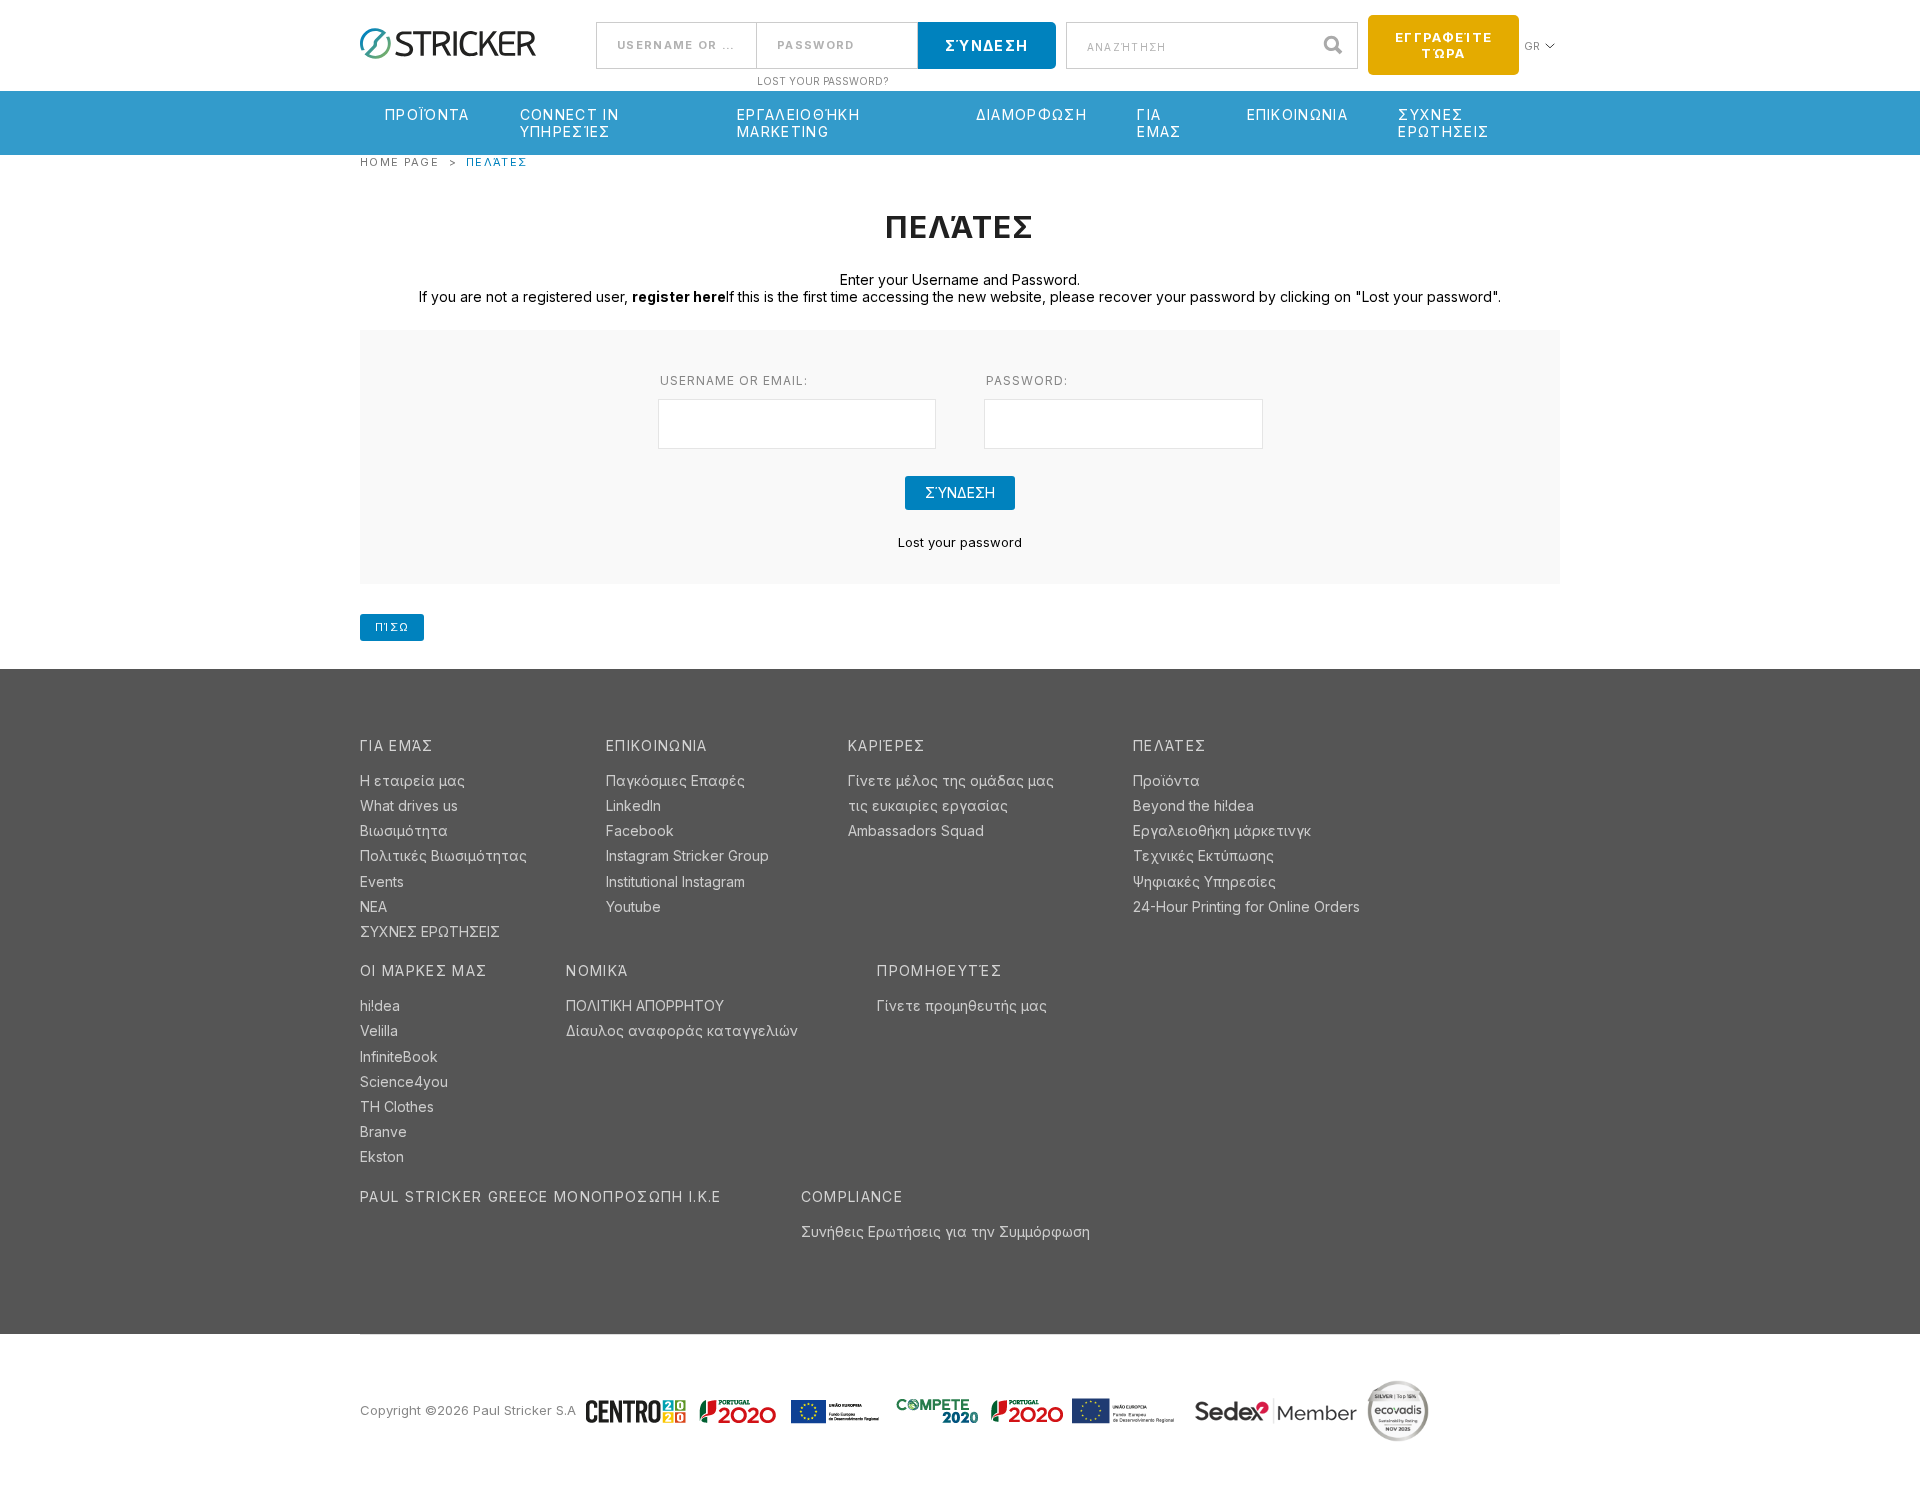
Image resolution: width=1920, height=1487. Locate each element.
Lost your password (960, 542)
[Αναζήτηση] (1338, 45)
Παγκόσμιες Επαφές (675, 780)
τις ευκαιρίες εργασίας (928, 805)
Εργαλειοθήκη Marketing (798, 123)
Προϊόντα (427, 114)
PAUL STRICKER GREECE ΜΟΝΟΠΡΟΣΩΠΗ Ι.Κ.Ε (541, 1197)
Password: (1027, 381)
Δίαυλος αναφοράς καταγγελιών (682, 1030)
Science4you (404, 1081)
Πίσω (392, 627)
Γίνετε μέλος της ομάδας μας (951, 780)
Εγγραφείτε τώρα (1443, 45)
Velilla (379, 1030)
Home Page (399, 162)
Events (382, 881)
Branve (383, 1131)
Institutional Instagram (675, 881)
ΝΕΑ (373, 906)
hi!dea (380, 1005)
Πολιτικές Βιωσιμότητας (443, 855)
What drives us (409, 805)
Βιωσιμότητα (404, 830)
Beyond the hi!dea (1193, 805)
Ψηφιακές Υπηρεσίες (1204, 881)
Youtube (633, 906)
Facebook (640, 830)
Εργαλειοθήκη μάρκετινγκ (1222, 830)
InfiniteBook (399, 1056)
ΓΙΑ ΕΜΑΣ (1159, 123)
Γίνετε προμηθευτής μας (962, 1005)
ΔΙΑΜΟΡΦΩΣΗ (1031, 114)
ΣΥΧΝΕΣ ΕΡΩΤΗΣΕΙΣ (1443, 123)
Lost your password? (822, 81)
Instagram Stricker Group (687, 855)
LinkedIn (633, 805)
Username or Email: (734, 381)
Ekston (382, 1156)
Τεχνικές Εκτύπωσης (1203, 855)
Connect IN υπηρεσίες (569, 123)
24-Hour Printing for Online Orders (1246, 906)
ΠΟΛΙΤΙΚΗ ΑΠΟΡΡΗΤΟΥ (645, 1005)
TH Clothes (397, 1106)
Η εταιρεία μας (412, 780)
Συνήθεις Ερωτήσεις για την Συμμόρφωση (945, 1231)
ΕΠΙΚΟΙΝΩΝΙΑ (1298, 114)
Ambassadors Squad (916, 830)
